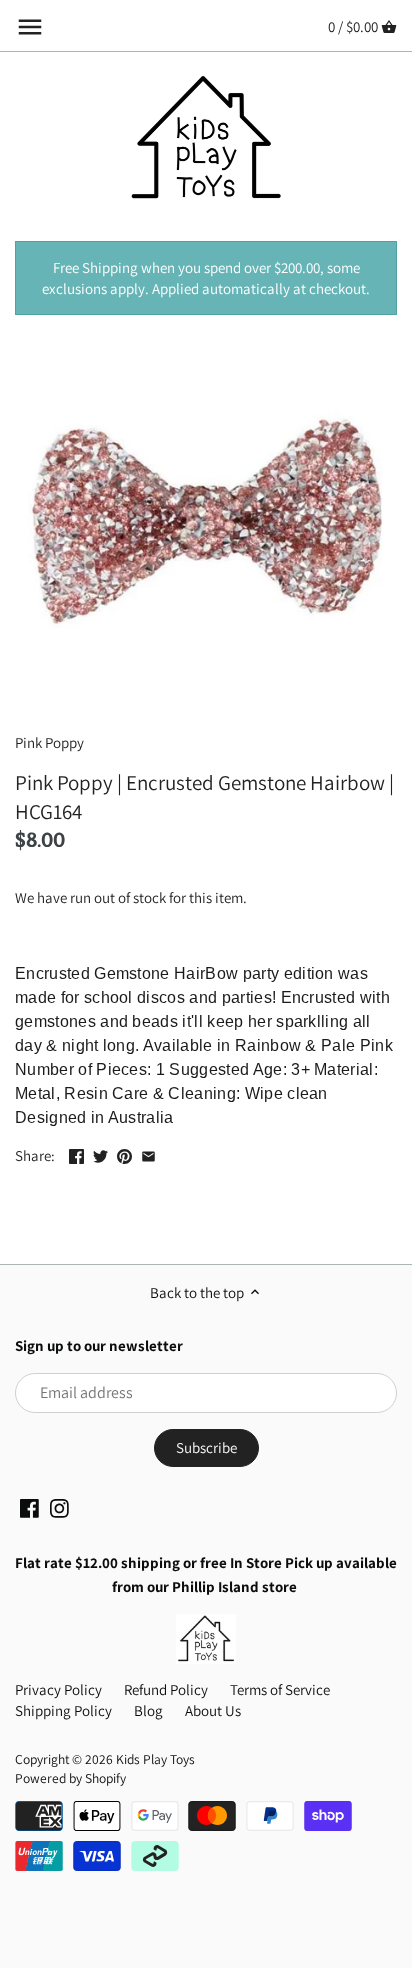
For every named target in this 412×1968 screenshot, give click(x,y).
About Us (213, 1710)
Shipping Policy (63, 1710)
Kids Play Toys (155, 1759)
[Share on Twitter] (100, 1153)
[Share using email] (148, 1153)
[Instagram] (59, 1507)
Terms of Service (280, 1689)
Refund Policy (166, 1689)
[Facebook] (29, 1507)
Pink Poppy (49, 742)
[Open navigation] (30, 27)
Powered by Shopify (70, 1778)
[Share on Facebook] (76, 1153)
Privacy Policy (58, 1689)
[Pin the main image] (124, 1153)
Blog (148, 1710)
